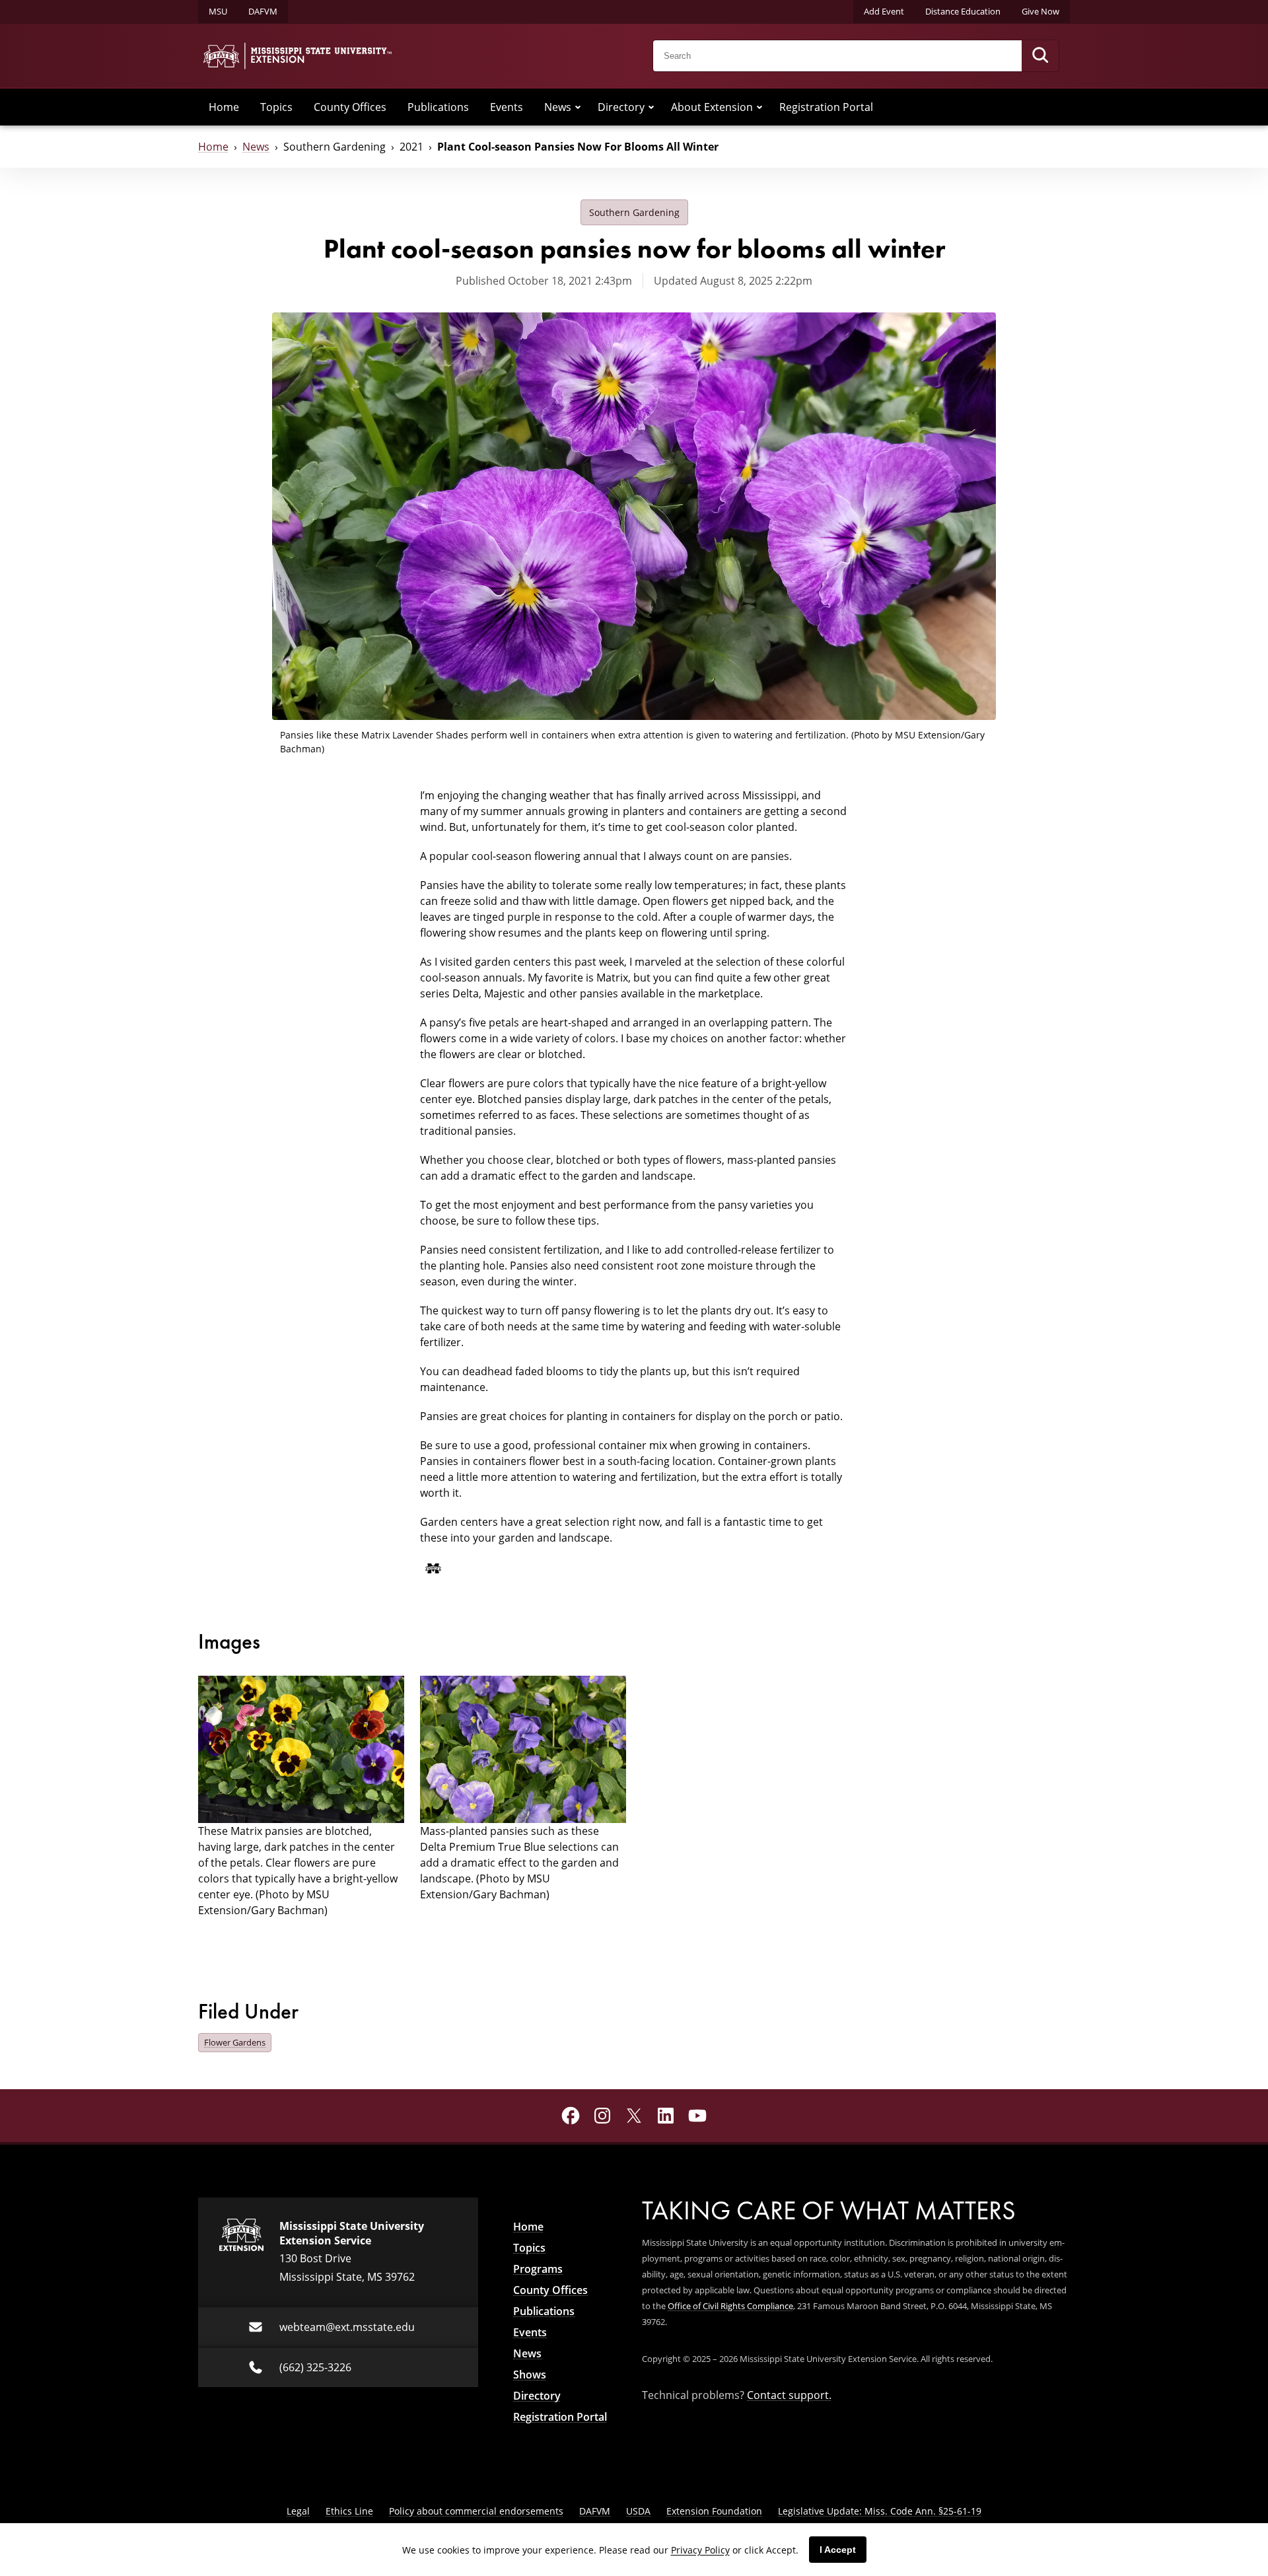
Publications (438, 107)
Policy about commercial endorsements (476, 2511)
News (558, 107)
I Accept (838, 2550)
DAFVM (263, 11)
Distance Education (963, 11)
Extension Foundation (714, 2511)
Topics (276, 107)
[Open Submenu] (578, 107)
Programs (538, 2269)
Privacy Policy (700, 2550)
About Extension (712, 107)
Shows (530, 2375)
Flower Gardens (235, 2042)
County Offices (350, 107)
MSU (218, 11)
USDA (638, 2511)
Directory (621, 107)
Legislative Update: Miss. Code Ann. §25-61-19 (880, 2511)
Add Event (884, 11)
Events (507, 107)
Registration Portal (826, 107)
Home (224, 107)
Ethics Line (349, 2511)
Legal (298, 2511)
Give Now (1040, 11)
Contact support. (789, 2395)
